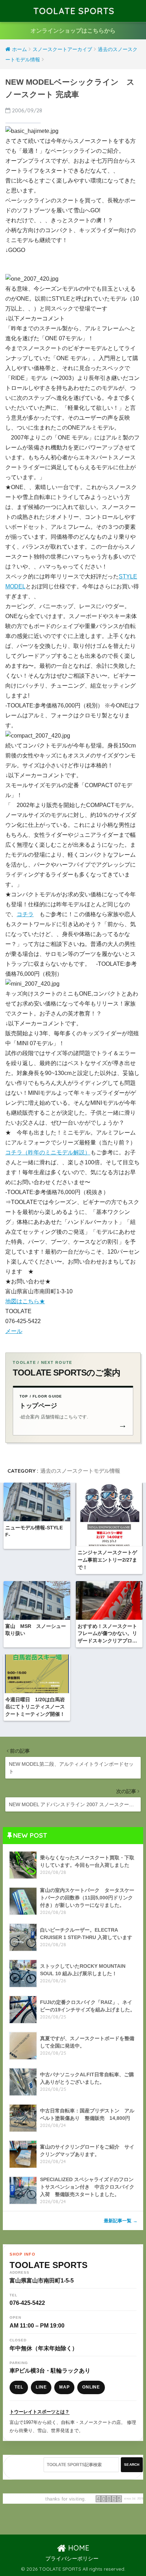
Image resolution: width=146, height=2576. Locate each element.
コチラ (25, 914)
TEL (19, 2387)
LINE (41, 2387)
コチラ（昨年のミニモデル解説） (48, 1152)
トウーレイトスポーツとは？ (40, 2412)
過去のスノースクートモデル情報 (80, 1471)
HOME (78, 2548)
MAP (64, 2387)
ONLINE (91, 2387)
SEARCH (132, 2465)
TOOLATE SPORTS (74, 11)
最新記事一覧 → (121, 2221)
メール (14, 1331)
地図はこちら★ (25, 1301)
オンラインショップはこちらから (73, 31)
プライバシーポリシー (72, 2559)
